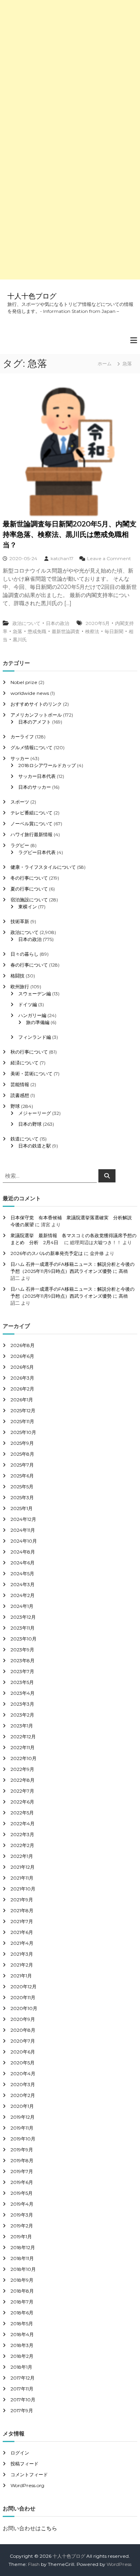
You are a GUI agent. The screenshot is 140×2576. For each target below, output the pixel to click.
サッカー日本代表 (37, 776)
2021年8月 (22, 1910)
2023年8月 (23, 1660)
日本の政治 (58, 623)
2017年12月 (23, 2378)
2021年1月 (21, 1976)
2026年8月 (23, 1345)
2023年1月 (22, 1726)
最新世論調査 (66, 631)
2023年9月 (22, 1650)
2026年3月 (22, 1378)
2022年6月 (22, 1802)
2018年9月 (22, 2280)
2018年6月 (22, 2313)
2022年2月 (22, 1845)
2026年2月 (22, 1389)
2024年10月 (24, 1541)
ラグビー (20, 845)
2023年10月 (24, 1639)
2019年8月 (22, 2160)
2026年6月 (22, 1356)
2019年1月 (21, 2237)
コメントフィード (29, 2474)
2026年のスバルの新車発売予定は (47, 1253)
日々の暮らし (24, 954)
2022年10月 (24, 1758)
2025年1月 (22, 1508)
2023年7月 (22, 1671)
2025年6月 (22, 1476)
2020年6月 (23, 2052)
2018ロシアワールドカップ (47, 765)
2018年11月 (22, 2258)
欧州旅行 (20, 987)
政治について (26, 623)
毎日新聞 (114, 631)
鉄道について (24, 1139)
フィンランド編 (35, 1037)
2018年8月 (22, 2291)
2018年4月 (22, 2334)
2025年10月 (23, 1432)
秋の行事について (29, 1052)
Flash (34, 2564)
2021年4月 (22, 1943)
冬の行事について (29, 878)
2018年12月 (23, 2247)
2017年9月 (22, 2410)
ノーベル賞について (31, 824)
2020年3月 (23, 2084)
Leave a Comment (109, 558)
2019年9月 (22, 2150)
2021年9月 (22, 1900)
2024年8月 (23, 1552)
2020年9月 (23, 2019)
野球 (15, 1106)
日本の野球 (30, 1124)
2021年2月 (22, 1965)
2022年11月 (23, 1747)
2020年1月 (22, 2106)
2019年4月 (22, 2204)
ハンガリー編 (32, 1015)
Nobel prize (24, 682)
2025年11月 (22, 1421)
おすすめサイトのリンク (36, 704)
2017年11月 (22, 2389)
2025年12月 (23, 1410)
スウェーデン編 (35, 994)
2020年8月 (23, 2030)
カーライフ (22, 737)
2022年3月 (22, 1834)
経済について (24, 1063)
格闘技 (17, 976)
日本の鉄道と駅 (35, 1146)
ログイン (20, 2453)
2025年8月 (22, 1454)
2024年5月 (22, 1574)
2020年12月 (24, 1987)
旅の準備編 (38, 1022)
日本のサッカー (35, 787)
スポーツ (20, 802)
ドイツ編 (28, 1004)
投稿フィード (24, 2464)
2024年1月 (22, 1606)
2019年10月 (23, 2139)
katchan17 (62, 558)
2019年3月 (22, 2215)
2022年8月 (23, 1780)
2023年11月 (23, 1628)
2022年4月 (23, 1824)
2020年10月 (24, 2008)
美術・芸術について (31, 1074)
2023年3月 (22, 1704)
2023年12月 (23, 1617)
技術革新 (20, 921)
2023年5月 (22, 1682)
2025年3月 (22, 1497)
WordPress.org (27, 2485)
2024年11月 (23, 1530)
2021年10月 (23, 1889)
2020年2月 (23, 2095)
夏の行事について (29, 889)
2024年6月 (23, 1563)
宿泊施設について (29, 900)
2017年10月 (23, 2400)
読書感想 (20, 1095)
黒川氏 (20, 640)
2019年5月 (22, 2193)
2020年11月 (23, 1997)
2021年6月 (22, 1932)
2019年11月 (22, 2128)
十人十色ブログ (32, 296)
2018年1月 (21, 2367)
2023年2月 (22, 1715)
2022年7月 (22, 1791)
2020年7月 (23, 2041)
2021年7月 (22, 1921)
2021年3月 (22, 1954)
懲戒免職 (37, 631)
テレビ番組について (31, 813)
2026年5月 (22, 1367)
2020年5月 (98, 623)
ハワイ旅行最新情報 (31, 834)
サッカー (20, 758)
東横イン (28, 907)
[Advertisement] (70, 70)
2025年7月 (22, 1465)
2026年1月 (22, 1400)
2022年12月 (23, 1737)
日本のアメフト (35, 722)
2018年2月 (22, 2356)
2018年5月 (22, 2323)
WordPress (119, 2564)
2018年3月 (22, 2345)
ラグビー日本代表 (37, 852)
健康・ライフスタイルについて (43, 867)
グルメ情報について (31, 747)
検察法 (92, 631)
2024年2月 (23, 1595)
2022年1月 (22, 1856)
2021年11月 (22, 1878)
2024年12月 (23, 1519)
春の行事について (29, 965)
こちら (49, 2528)
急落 (17, 631)
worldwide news (30, 693)
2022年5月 (22, 1813)
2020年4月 (23, 2073)
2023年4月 (23, 1693)
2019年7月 (22, 2171)
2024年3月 (23, 1584)
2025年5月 (22, 1487)
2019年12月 (23, 2117)
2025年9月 (22, 1443)
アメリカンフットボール (36, 715)
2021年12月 (23, 1867)
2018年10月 (23, 2269)
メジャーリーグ (35, 1113)
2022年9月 (22, 1769)
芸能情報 (20, 1084)
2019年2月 (22, 2226)
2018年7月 (22, 2302)
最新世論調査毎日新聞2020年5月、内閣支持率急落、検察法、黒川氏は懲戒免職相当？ (70, 535)
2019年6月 (22, 2182)
